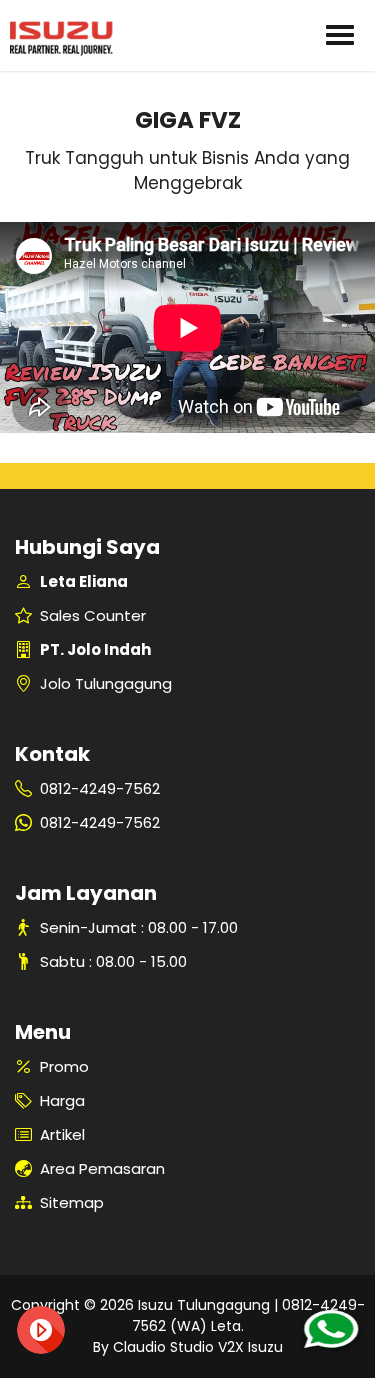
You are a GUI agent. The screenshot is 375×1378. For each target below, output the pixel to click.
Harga (62, 1100)
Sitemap (72, 1202)
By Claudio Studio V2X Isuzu (188, 1347)
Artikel (62, 1134)
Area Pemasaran (102, 1168)
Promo (64, 1066)
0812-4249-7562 (100, 788)
